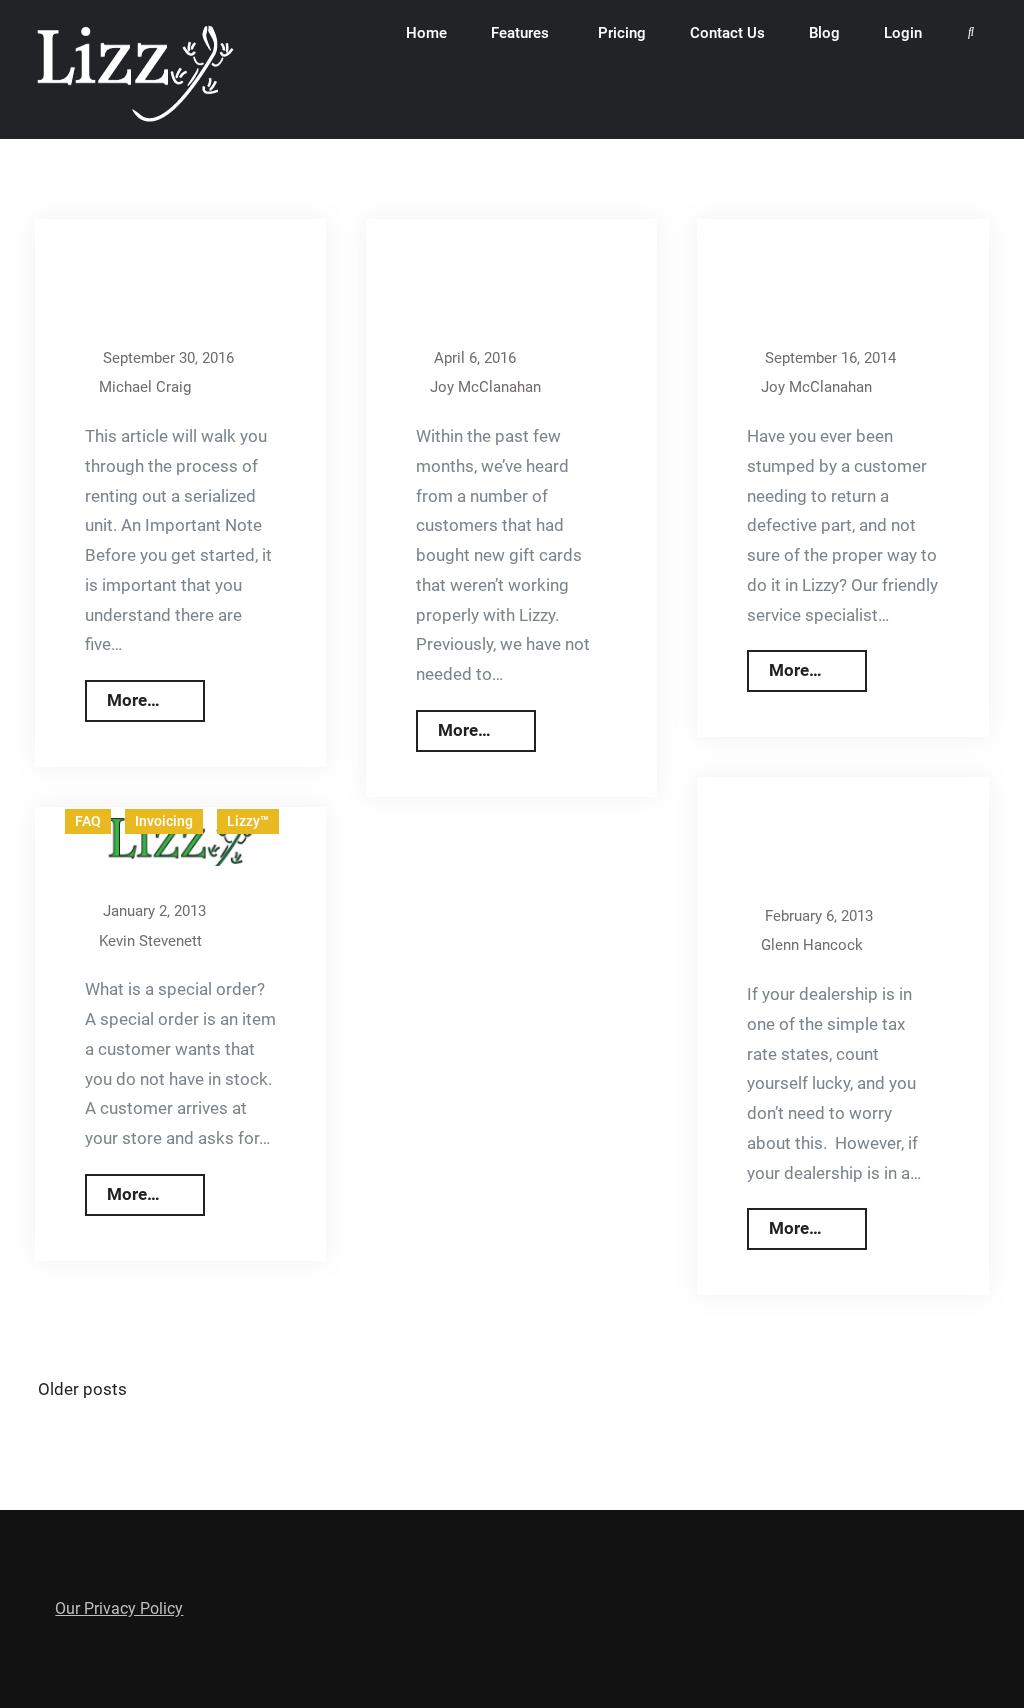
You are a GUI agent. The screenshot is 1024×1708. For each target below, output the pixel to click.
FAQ (88, 821)
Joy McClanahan (485, 387)
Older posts (82, 1389)
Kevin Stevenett (150, 941)
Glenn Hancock (812, 945)
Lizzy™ (248, 821)
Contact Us (727, 33)
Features (520, 33)
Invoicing (164, 821)
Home (426, 33)
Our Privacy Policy (119, 1608)
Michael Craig (145, 387)
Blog (824, 33)
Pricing (622, 33)
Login (903, 33)
